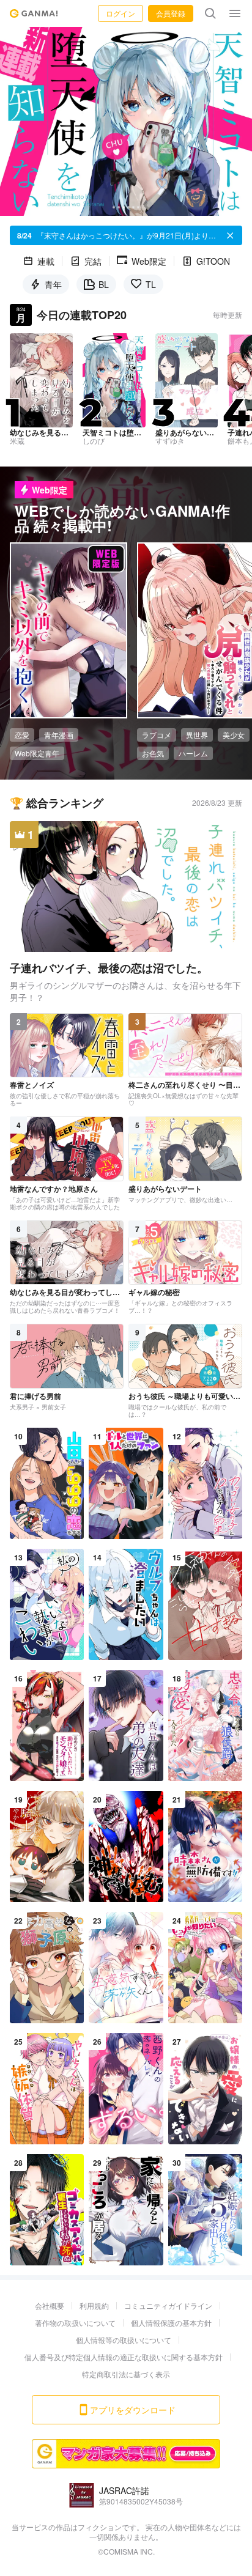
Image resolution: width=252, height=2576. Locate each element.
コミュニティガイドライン (168, 2305)
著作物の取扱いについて (75, 2323)
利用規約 (94, 2305)
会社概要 (50, 2305)
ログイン (120, 13)
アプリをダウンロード (133, 2410)
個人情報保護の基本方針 (171, 2323)
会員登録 (171, 13)
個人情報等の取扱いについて (124, 2340)
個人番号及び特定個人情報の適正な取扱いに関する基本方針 (124, 2357)
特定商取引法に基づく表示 (126, 2374)
